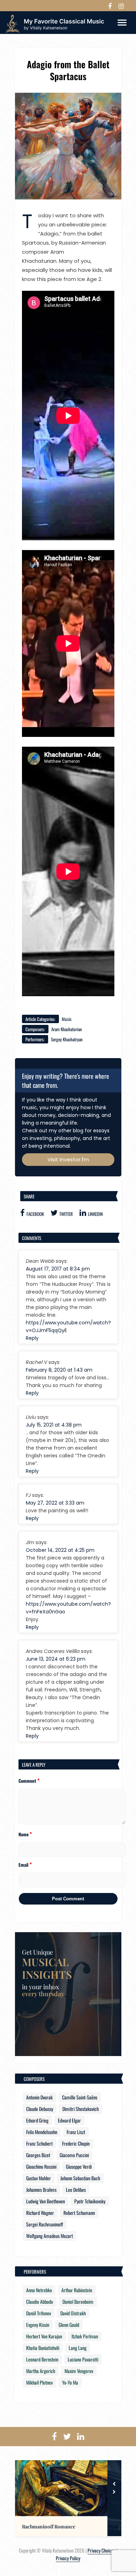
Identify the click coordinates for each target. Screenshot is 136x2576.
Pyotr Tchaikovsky (90, 2201)
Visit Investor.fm (68, 1159)
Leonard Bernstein (42, 2359)
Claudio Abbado (40, 2301)
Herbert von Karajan (44, 2336)
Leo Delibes (76, 2190)
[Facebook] (110, 6)
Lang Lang (78, 2348)
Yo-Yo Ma (70, 2382)
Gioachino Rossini (41, 2166)
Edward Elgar (69, 2120)
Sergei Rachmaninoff (45, 2224)
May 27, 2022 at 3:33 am (55, 1503)
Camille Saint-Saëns (80, 2097)
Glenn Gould (69, 2325)
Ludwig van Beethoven (46, 2201)
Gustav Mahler (39, 2178)
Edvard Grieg (37, 2120)
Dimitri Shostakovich (81, 2109)
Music (67, 1019)
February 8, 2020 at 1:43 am (59, 1370)
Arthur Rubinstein (77, 2290)
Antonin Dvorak (39, 2097)
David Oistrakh (73, 2313)
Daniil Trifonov (39, 2313)
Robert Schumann (79, 2213)
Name (25, 1834)
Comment (29, 1780)
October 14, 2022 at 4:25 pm (60, 1550)
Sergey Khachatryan (67, 1039)
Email (25, 1864)
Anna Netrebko (39, 2290)
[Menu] (122, 22)
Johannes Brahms (41, 2190)
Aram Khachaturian (67, 1029)
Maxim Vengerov (79, 2371)
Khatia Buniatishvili (43, 2348)
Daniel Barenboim (78, 2301)
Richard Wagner (40, 2213)
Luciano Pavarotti (83, 2359)
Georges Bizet (38, 2155)
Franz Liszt (76, 2132)
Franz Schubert (39, 2143)
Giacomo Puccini (74, 2155)
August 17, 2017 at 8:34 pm (58, 1269)
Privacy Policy (68, 2558)
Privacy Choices (101, 2550)
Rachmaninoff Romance (49, 2527)
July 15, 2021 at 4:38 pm (54, 1425)
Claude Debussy (40, 2109)
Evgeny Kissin (38, 2325)
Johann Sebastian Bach (80, 2178)
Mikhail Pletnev (39, 2382)
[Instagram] (121, 6)
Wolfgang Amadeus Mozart (50, 2236)
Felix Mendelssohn (42, 2132)
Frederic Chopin (76, 2143)
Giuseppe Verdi (79, 2166)
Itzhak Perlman (85, 2336)
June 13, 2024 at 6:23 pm (56, 1659)
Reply (32, 1338)
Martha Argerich (41, 2371)
